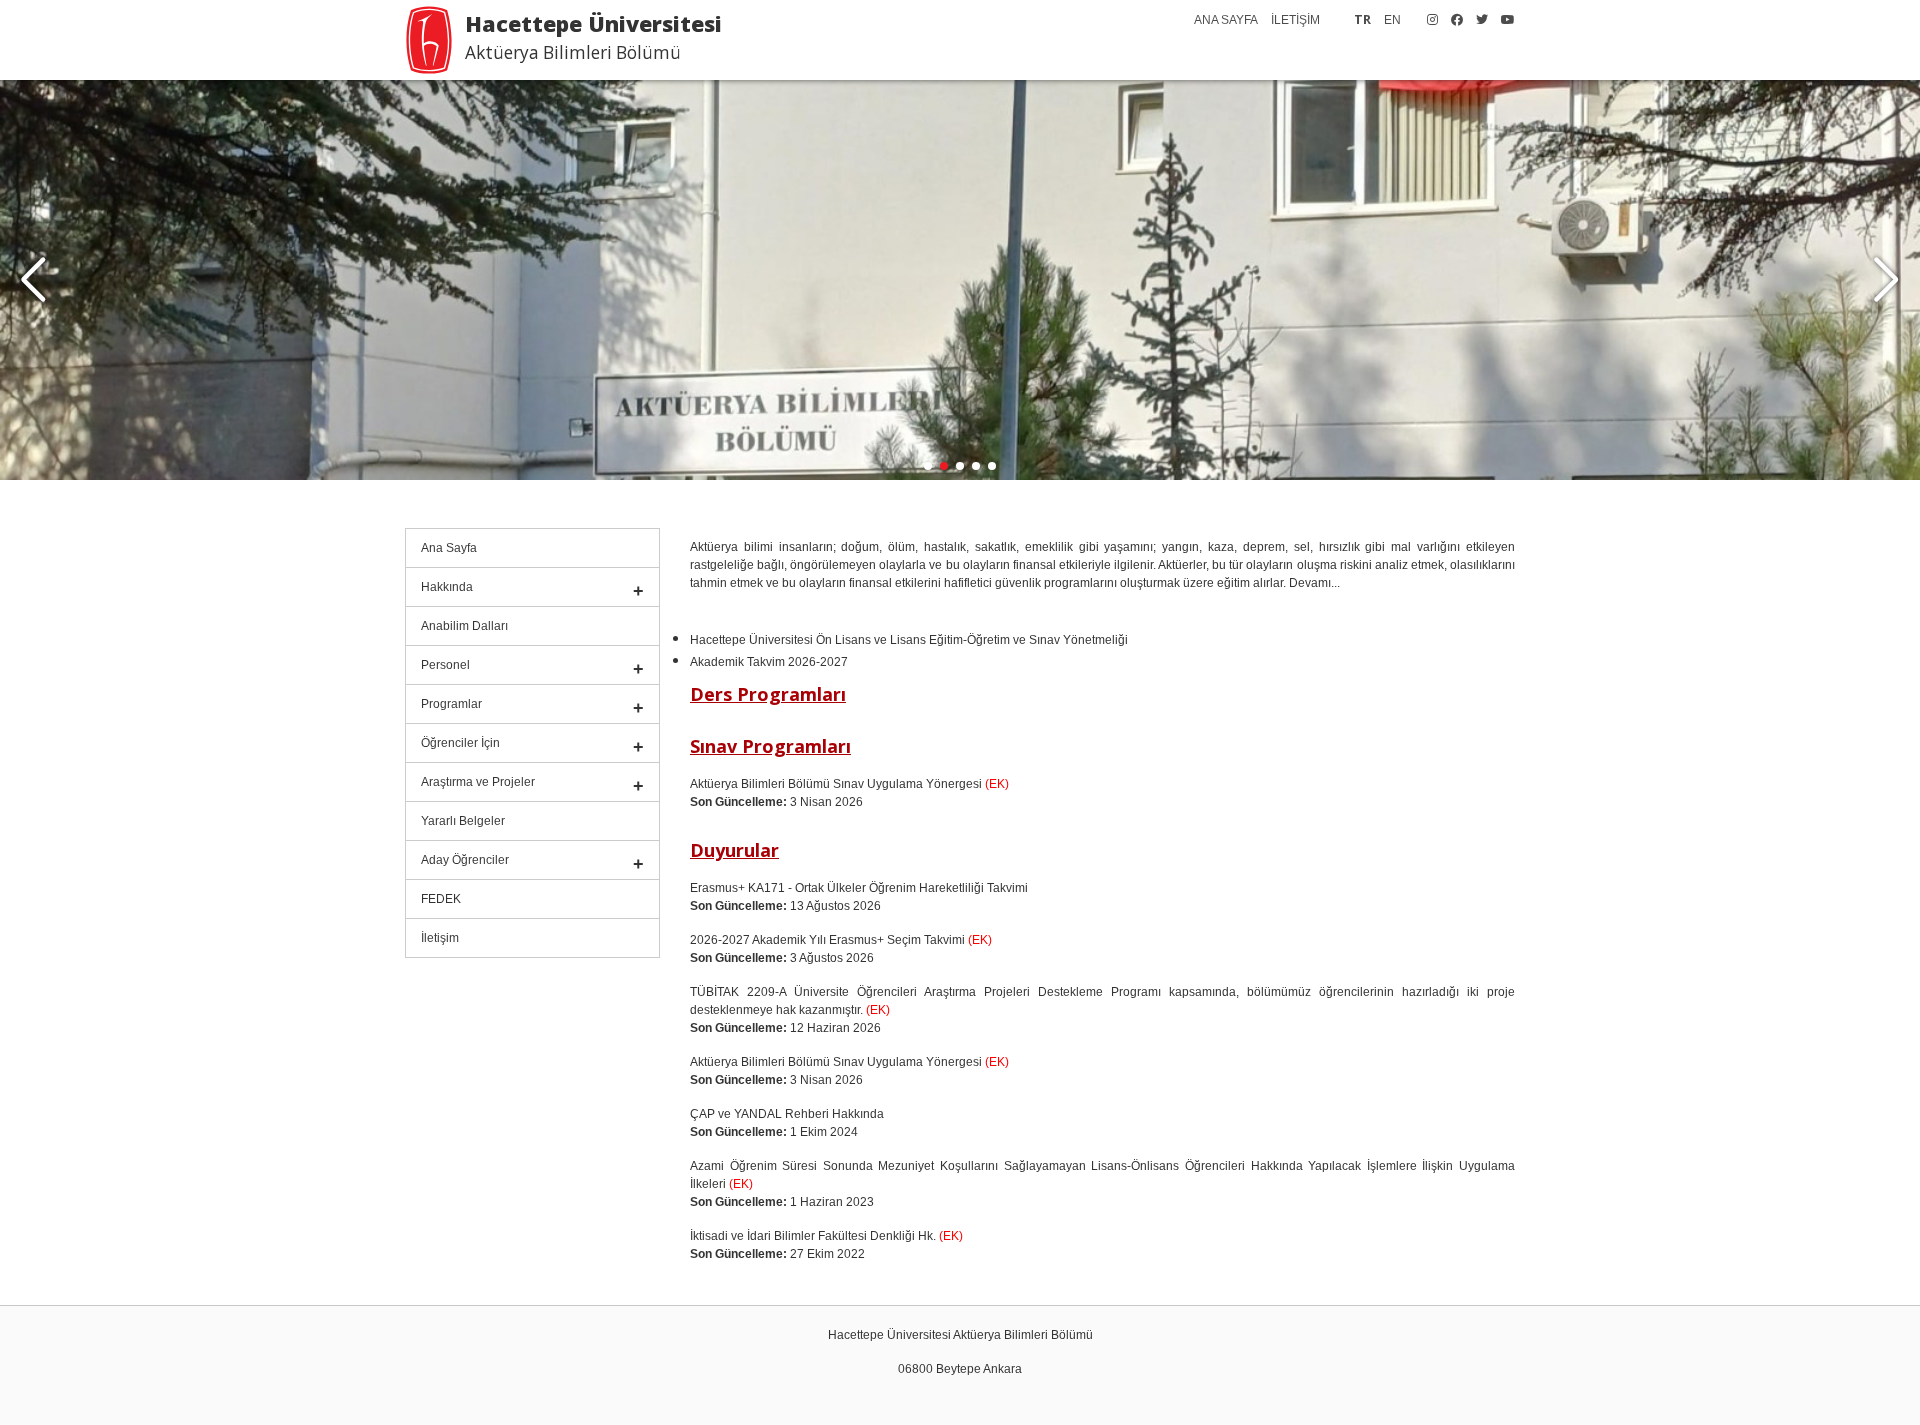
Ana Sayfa (449, 548)
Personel (445, 665)
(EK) (995, 784)
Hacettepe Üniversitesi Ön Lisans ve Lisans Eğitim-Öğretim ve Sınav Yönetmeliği (909, 640)
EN (1392, 20)
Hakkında (447, 587)
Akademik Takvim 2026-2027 (769, 662)
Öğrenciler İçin (460, 743)
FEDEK (441, 899)
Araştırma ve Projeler (478, 782)
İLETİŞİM (1295, 20)
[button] (1886, 280)
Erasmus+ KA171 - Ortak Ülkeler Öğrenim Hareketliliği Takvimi (859, 888)
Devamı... (1314, 583)
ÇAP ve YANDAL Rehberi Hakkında (787, 1114)
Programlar (451, 704)
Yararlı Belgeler (463, 821)
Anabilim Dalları (464, 626)
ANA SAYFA (1226, 20)
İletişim (440, 938)
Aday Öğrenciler (465, 860)
